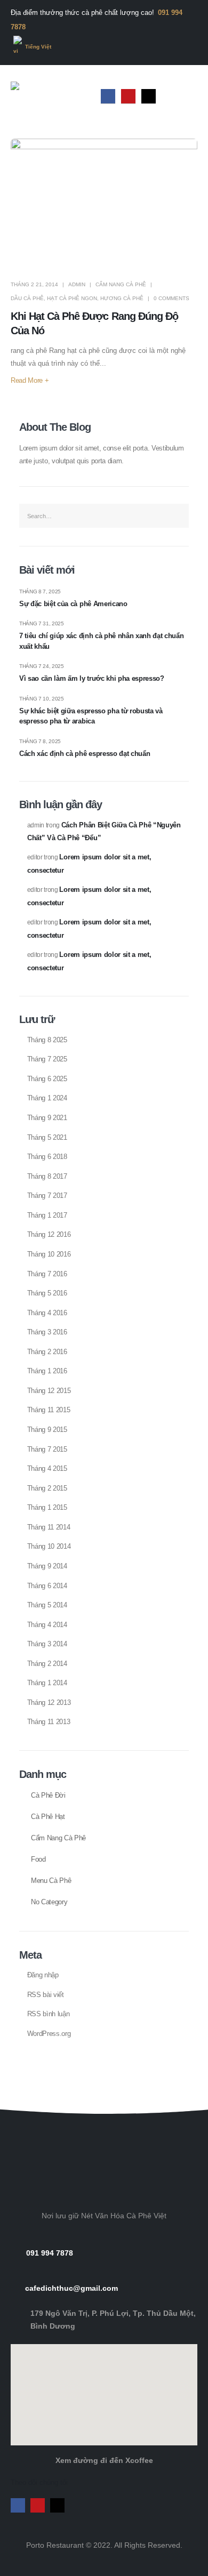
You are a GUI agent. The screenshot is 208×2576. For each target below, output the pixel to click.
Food (38, 1859)
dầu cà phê (27, 298)
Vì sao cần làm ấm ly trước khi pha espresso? (92, 678)
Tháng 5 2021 (47, 1137)
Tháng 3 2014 (47, 1644)
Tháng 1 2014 (47, 1683)
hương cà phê (122, 298)
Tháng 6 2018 (47, 1157)
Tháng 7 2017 (47, 1196)
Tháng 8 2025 (47, 1040)
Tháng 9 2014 (47, 1566)
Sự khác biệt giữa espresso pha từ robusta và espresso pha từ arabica (91, 716)
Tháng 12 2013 (49, 1702)
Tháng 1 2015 (47, 1507)
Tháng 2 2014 (47, 1664)
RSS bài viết (46, 1995)
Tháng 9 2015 (47, 1430)
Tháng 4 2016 (47, 1313)
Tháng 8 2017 (47, 1176)
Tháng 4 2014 (47, 1625)
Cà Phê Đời (48, 1796)
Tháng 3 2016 (47, 1332)
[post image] (104, 204)
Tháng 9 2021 (47, 1118)
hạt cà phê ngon (72, 298)
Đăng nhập (43, 1975)
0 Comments (171, 298)
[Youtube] (128, 96)
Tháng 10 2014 (49, 1546)
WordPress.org (49, 2034)
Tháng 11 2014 (49, 1527)
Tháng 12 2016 (49, 1234)
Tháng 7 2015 (47, 1449)
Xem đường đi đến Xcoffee (104, 2460)
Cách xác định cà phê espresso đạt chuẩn (85, 754)
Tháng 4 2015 (47, 1468)
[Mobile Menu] (188, 96)
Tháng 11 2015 (49, 1410)
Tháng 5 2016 (47, 1293)
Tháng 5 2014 (47, 1605)
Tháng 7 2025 (47, 1059)
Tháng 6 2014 (47, 1586)
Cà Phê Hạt (48, 1817)
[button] (104, 2082)
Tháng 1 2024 (47, 1098)
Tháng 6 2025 (47, 1079)
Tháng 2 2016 (47, 1352)
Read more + (30, 380)
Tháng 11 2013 (49, 1722)
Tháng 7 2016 (47, 1274)
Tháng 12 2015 (49, 1391)
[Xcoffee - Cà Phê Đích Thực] (43, 96)
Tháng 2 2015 (47, 1488)
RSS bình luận (49, 2014)
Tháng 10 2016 (49, 1254)
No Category (49, 1902)
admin (77, 284)
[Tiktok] (149, 96)
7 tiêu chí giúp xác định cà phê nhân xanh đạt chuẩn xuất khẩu (101, 641)
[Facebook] (108, 96)
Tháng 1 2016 (47, 1371)
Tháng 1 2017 (47, 1215)
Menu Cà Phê (51, 1881)
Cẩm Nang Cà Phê (121, 284)
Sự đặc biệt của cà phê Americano (73, 604)
